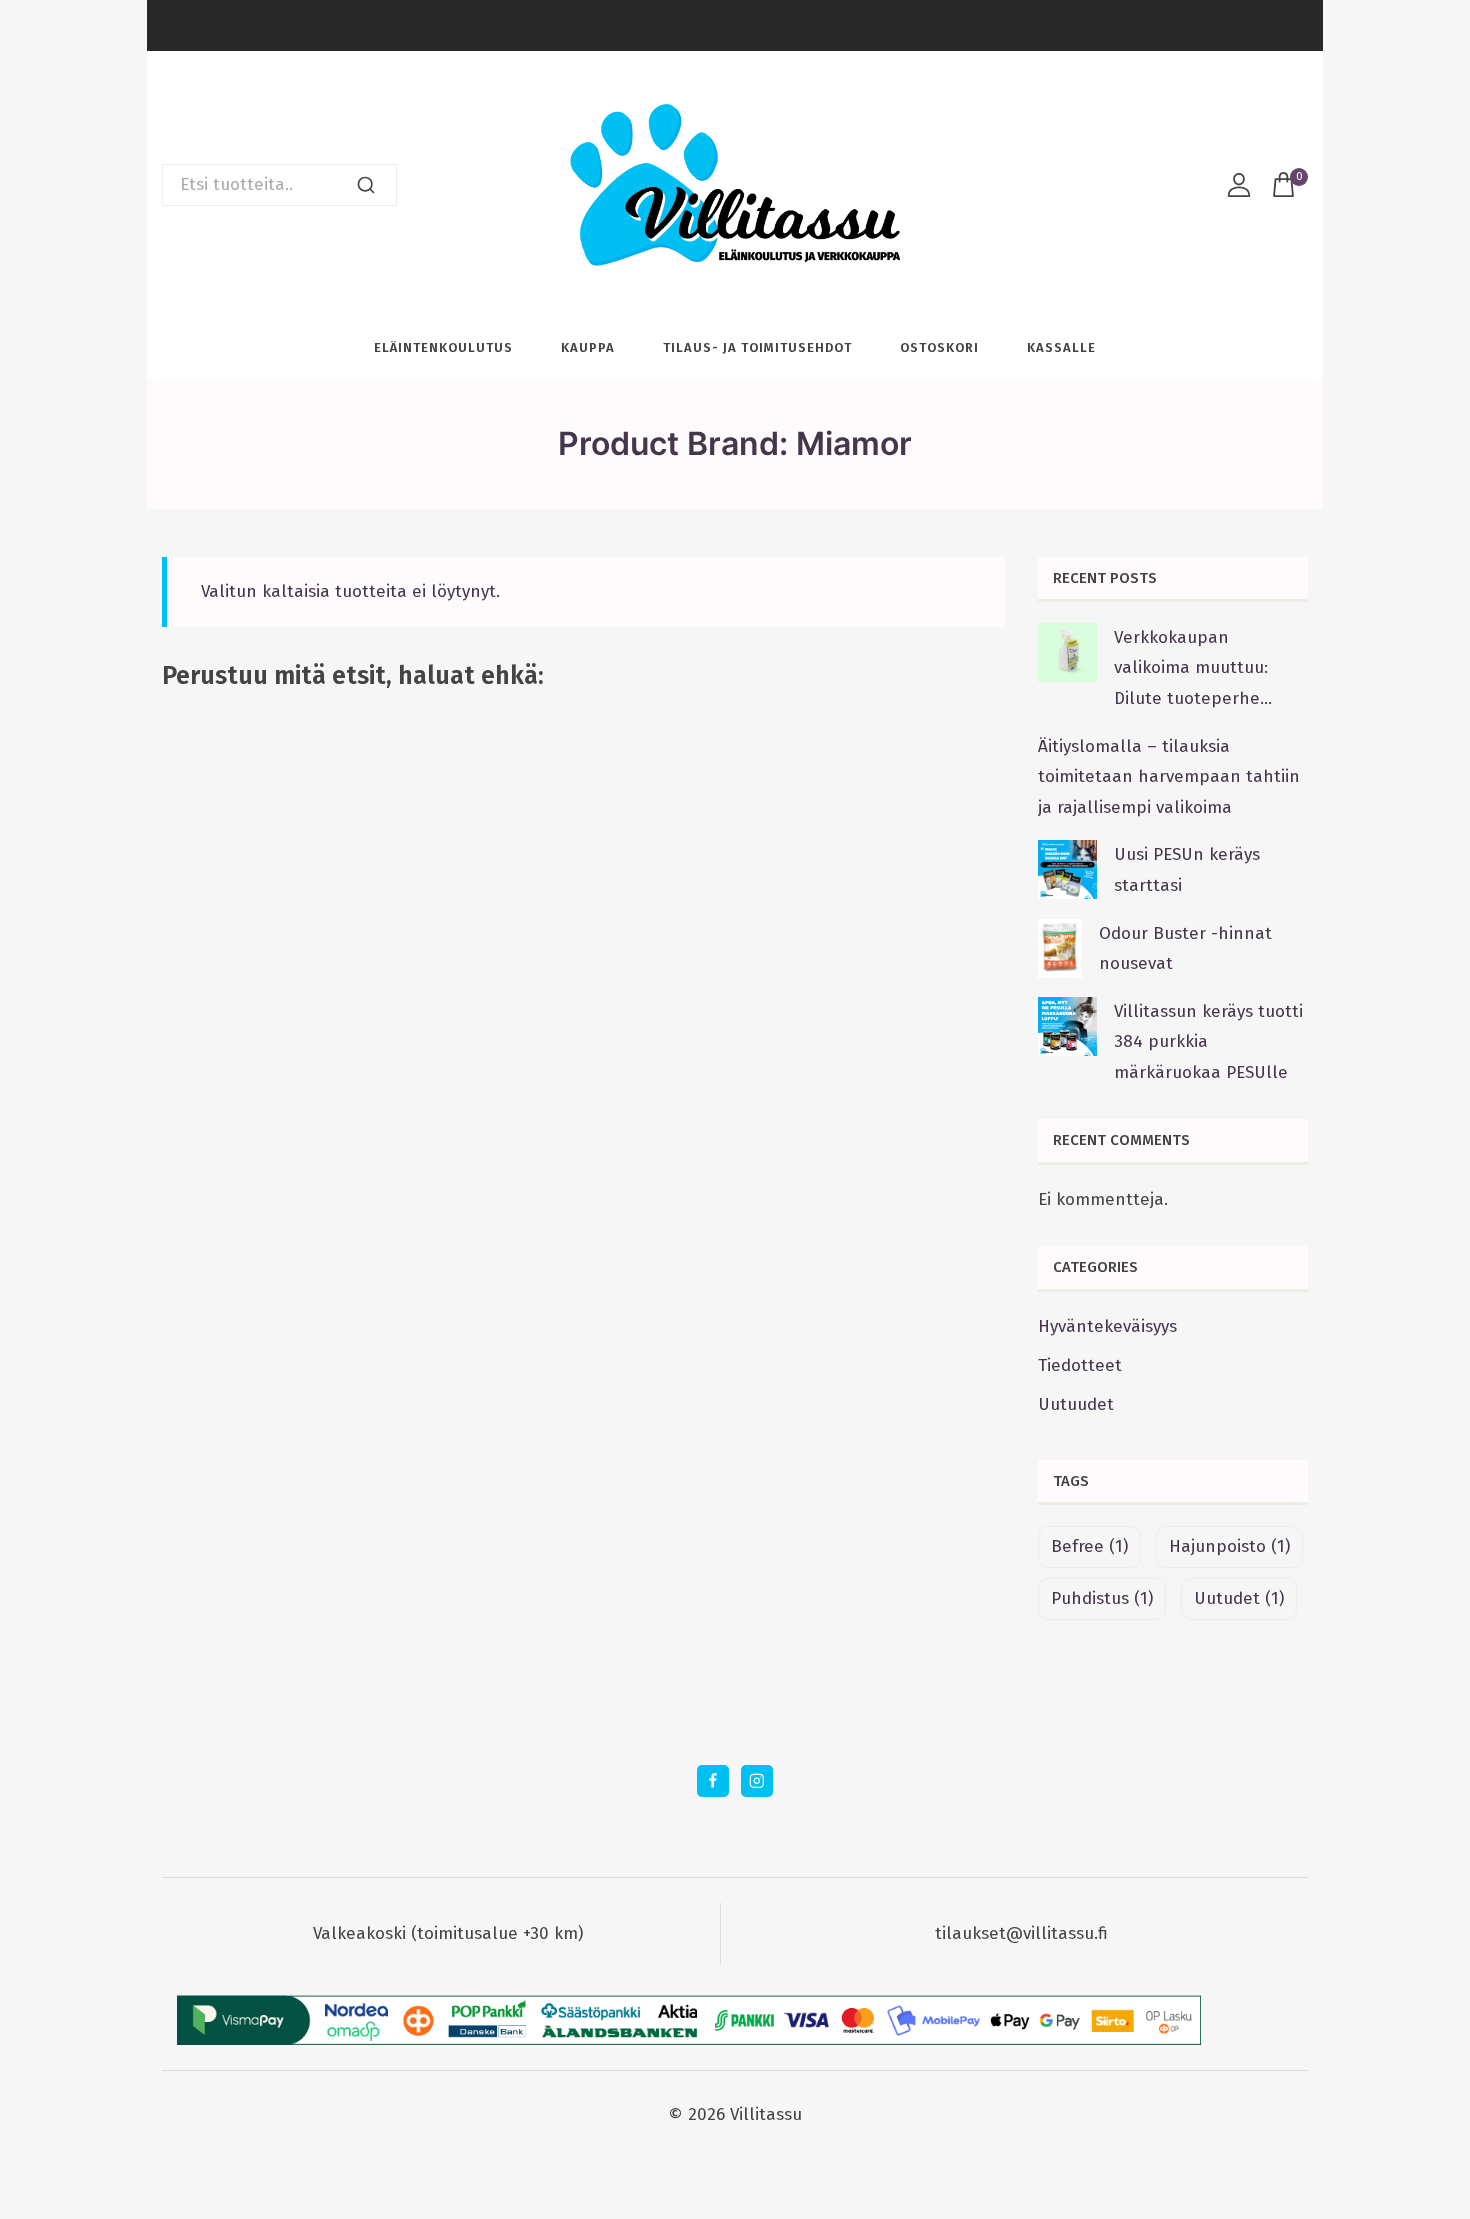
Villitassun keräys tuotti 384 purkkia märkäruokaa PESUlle (1208, 1042)
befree (1089, 1546)
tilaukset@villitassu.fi (1021, 1933)
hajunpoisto (1229, 1546)
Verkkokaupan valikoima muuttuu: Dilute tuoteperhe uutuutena (1191, 671)
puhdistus (1102, 1598)
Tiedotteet (1080, 1365)
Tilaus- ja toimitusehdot (757, 347)
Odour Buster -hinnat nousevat (1185, 949)
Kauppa (588, 347)
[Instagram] (756, 1780)
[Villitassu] (735, 184)
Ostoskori (939, 347)
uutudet (1239, 1598)
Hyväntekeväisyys (1107, 1326)
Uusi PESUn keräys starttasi (1187, 870)
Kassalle (1061, 347)
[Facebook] (712, 1780)
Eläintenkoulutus (443, 347)
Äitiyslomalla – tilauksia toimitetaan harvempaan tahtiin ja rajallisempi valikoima (1169, 777)
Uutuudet (1076, 1404)
